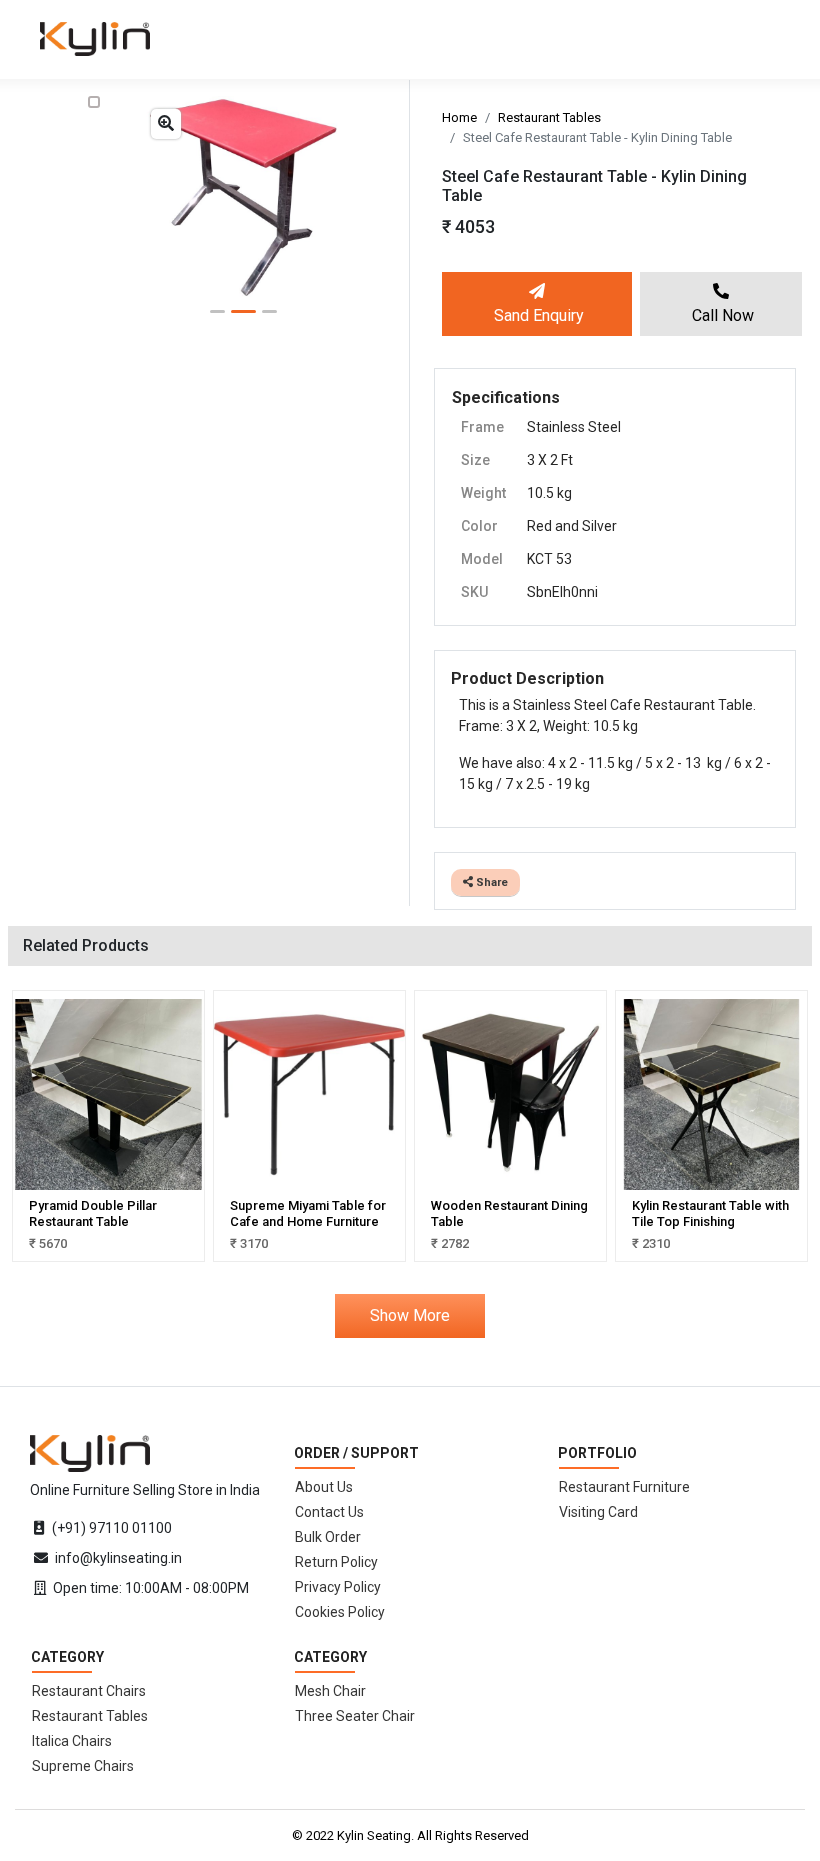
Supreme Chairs (83, 1766)
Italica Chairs (72, 1741)
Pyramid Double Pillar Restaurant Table (93, 1213)
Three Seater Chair (355, 1716)
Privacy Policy (338, 1587)
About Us (324, 1487)
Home (459, 117)
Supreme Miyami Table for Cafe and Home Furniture (308, 1213)
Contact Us (329, 1512)
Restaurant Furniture (624, 1487)
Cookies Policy (340, 1612)
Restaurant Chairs (89, 1691)
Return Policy (336, 1562)
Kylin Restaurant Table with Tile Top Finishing (710, 1213)
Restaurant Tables (549, 117)
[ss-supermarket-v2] (90, 1452)
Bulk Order (328, 1537)
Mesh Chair (330, 1691)
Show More (410, 1315)
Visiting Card (598, 1512)
